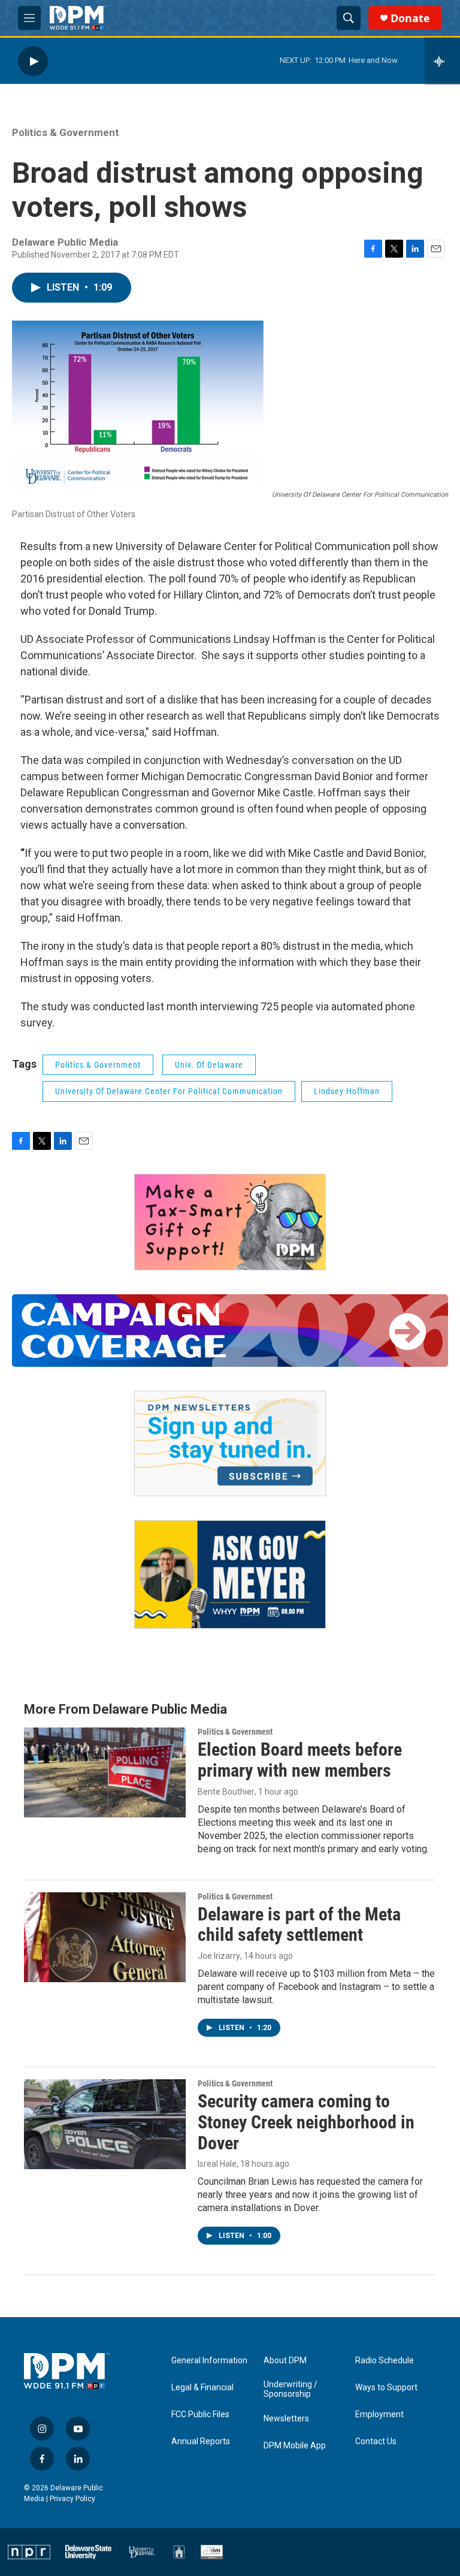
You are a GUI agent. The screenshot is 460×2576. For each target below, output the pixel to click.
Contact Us (376, 2441)
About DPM (285, 2361)
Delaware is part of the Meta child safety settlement (299, 1925)
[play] (33, 61)
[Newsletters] (230, 1443)
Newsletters (286, 2419)
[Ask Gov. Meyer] (230, 1574)
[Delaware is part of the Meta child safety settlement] (105, 1937)
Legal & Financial (202, 2388)
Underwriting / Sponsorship (290, 2389)
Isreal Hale (217, 2164)
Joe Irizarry (219, 1956)
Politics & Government (66, 132)
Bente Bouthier (226, 1792)
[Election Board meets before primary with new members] (105, 1772)
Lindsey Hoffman (347, 1091)
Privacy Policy (72, 2499)
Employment (379, 2415)
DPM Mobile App (295, 2446)
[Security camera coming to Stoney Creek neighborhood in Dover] (105, 2124)
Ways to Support (386, 2388)
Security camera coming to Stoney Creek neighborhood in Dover (306, 2122)
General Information (209, 2361)
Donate (410, 18)
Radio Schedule (385, 2361)
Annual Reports (201, 2441)
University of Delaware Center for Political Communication (169, 1091)
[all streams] (442, 61)
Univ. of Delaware (209, 1065)
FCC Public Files (200, 2415)
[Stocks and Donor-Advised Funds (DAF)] (230, 1222)
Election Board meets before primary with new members (300, 1760)
